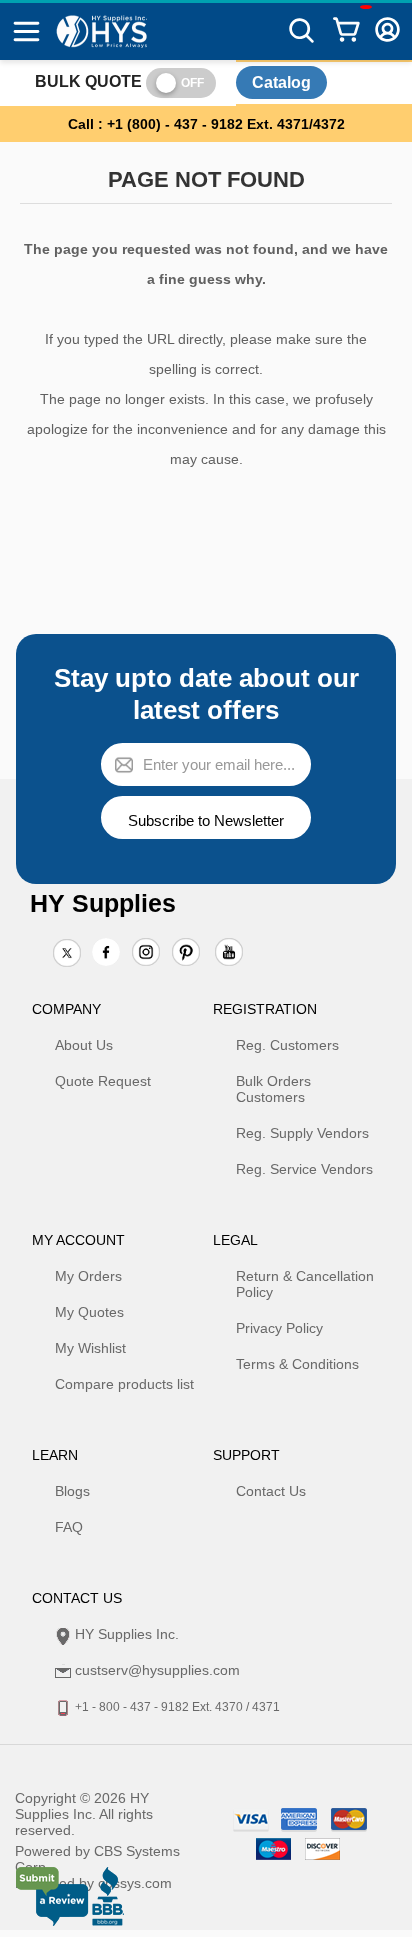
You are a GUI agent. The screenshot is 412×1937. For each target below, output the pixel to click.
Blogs (72, 1491)
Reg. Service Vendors (304, 1169)
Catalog (281, 82)
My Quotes (89, 1312)
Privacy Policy (279, 1328)
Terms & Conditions (297, 1364)
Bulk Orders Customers (273, 1089)
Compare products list (124, 1384)
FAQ (69, 1527)
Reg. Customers (287, 1045)
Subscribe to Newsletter (206, 820)
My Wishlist (90, 1348)
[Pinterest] (186, 954)
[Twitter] (67, 954)
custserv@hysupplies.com (157, 1670)
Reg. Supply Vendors (302, 1133)
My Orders (88, 1276)
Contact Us (271, 1491)
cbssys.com (135, 1883)
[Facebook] (106, 952)
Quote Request (103, 1081)
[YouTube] (229, 954)
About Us (84, 1045)
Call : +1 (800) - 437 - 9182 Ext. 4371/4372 (206, 124)
